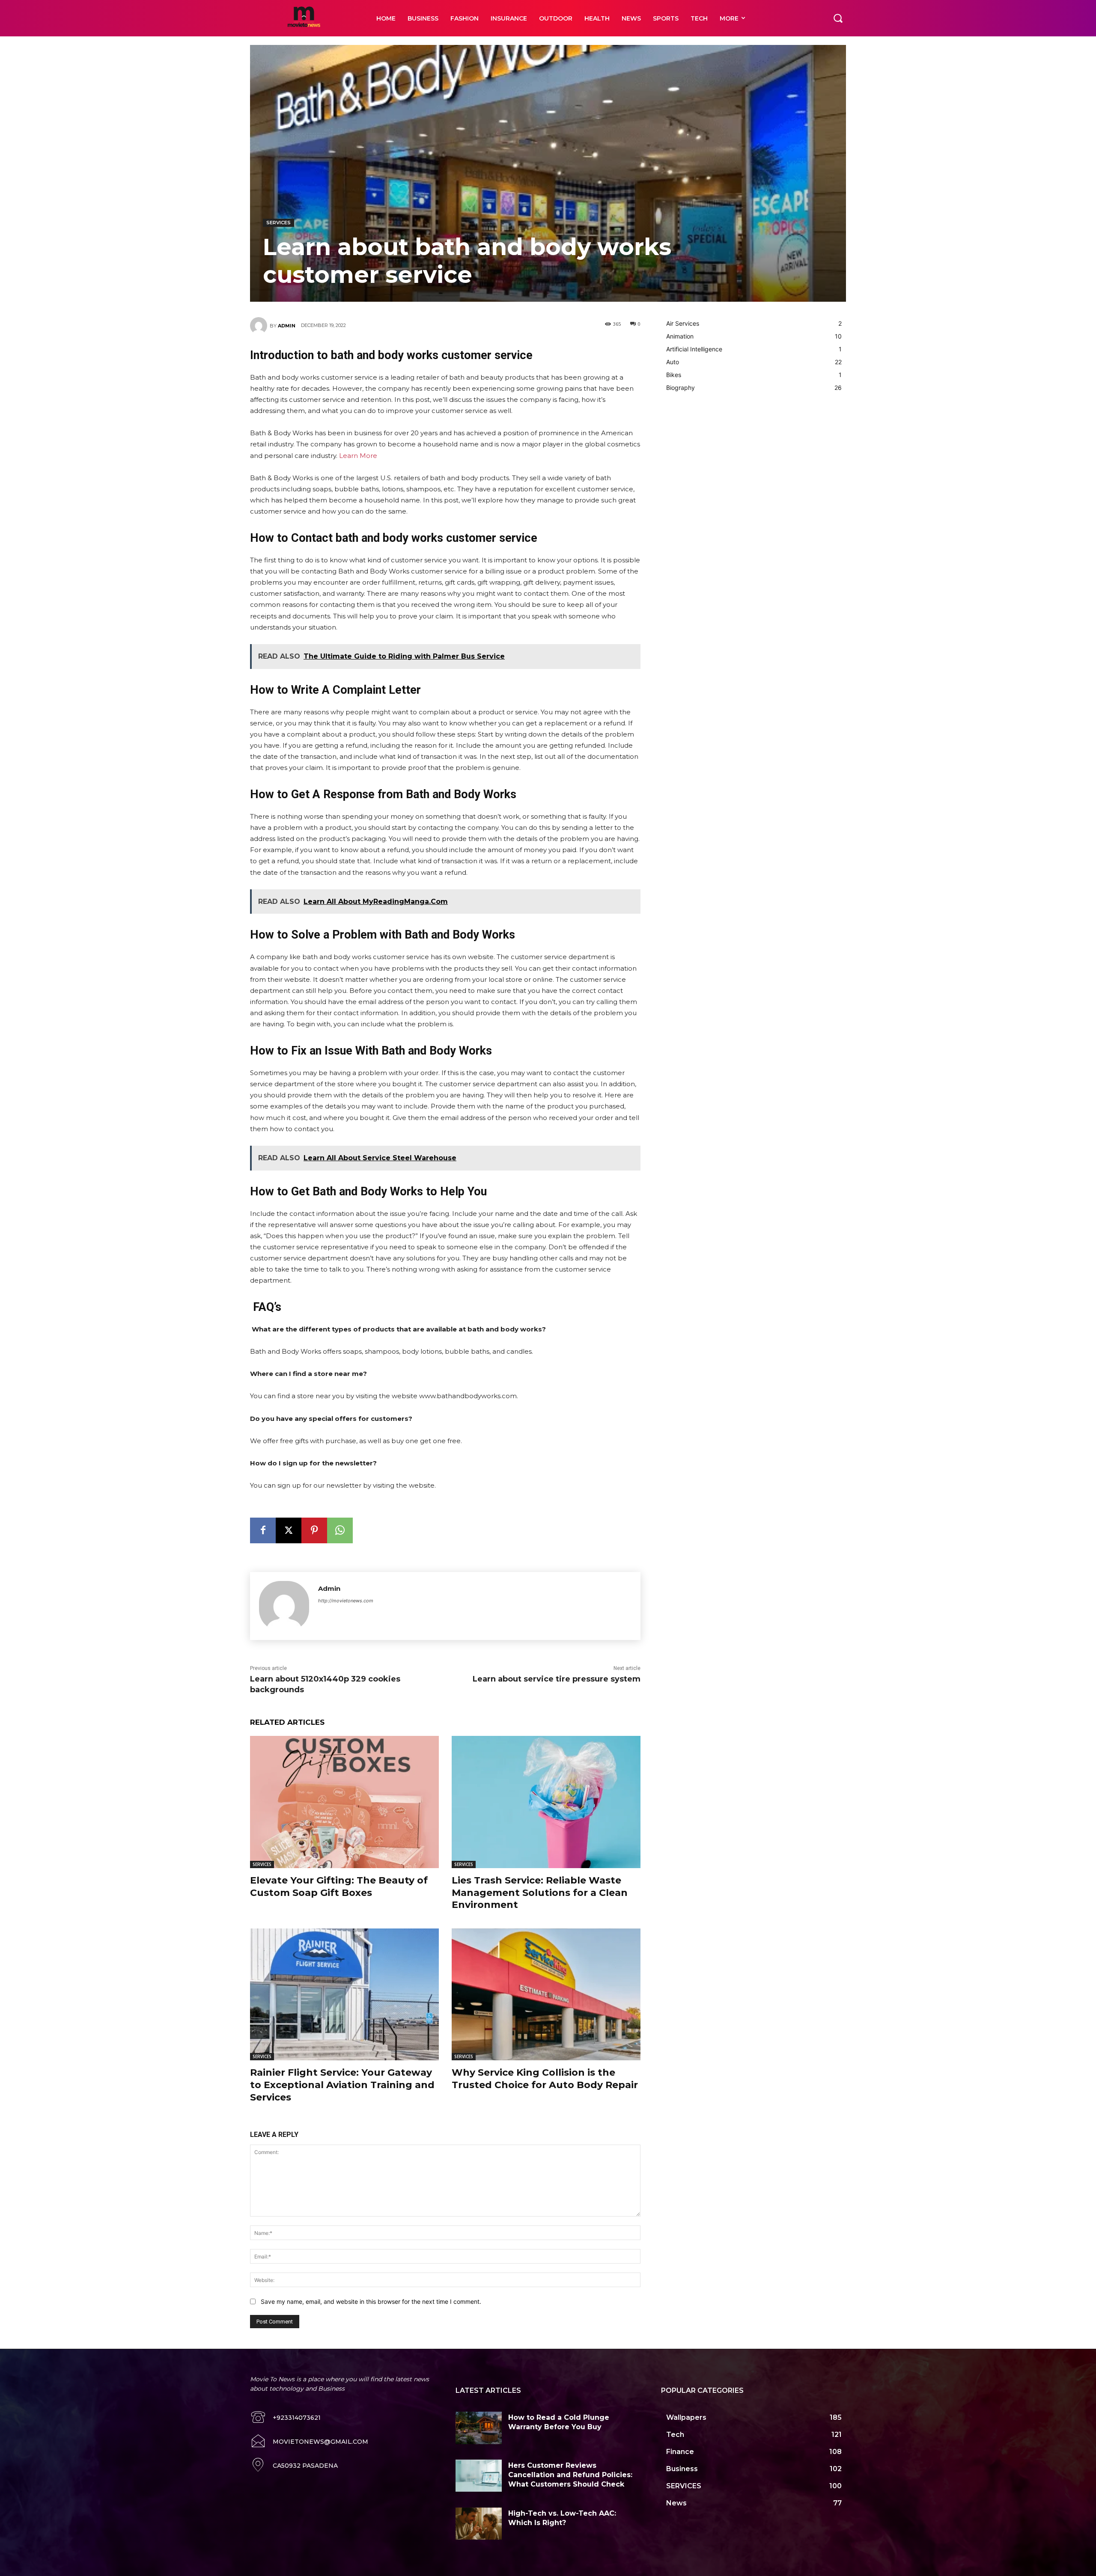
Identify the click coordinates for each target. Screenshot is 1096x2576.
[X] (289, 1530)
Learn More (358, 456)
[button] (838, 18)
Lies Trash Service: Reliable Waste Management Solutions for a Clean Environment (540, 1893)
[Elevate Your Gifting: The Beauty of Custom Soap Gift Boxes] (344, 1802)
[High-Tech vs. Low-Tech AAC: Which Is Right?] (479, 2524)
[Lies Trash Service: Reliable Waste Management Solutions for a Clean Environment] (546, 1802)
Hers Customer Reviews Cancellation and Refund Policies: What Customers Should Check (570, 2475)
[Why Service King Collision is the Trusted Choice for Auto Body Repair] (546, 1995)
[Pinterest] (314, 1530)
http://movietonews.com (346, 1601)
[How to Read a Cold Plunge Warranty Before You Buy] (479, 2428)
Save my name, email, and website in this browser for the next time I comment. (371, 2301)
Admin (287, 326)
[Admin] (260, 326)
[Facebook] (263, 1530)
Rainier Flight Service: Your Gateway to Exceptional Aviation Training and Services (342, 2085)
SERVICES (278, 223)
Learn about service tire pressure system (557, 1679)
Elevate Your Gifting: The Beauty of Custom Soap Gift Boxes (339, 1887)
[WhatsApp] (340, 1530)
